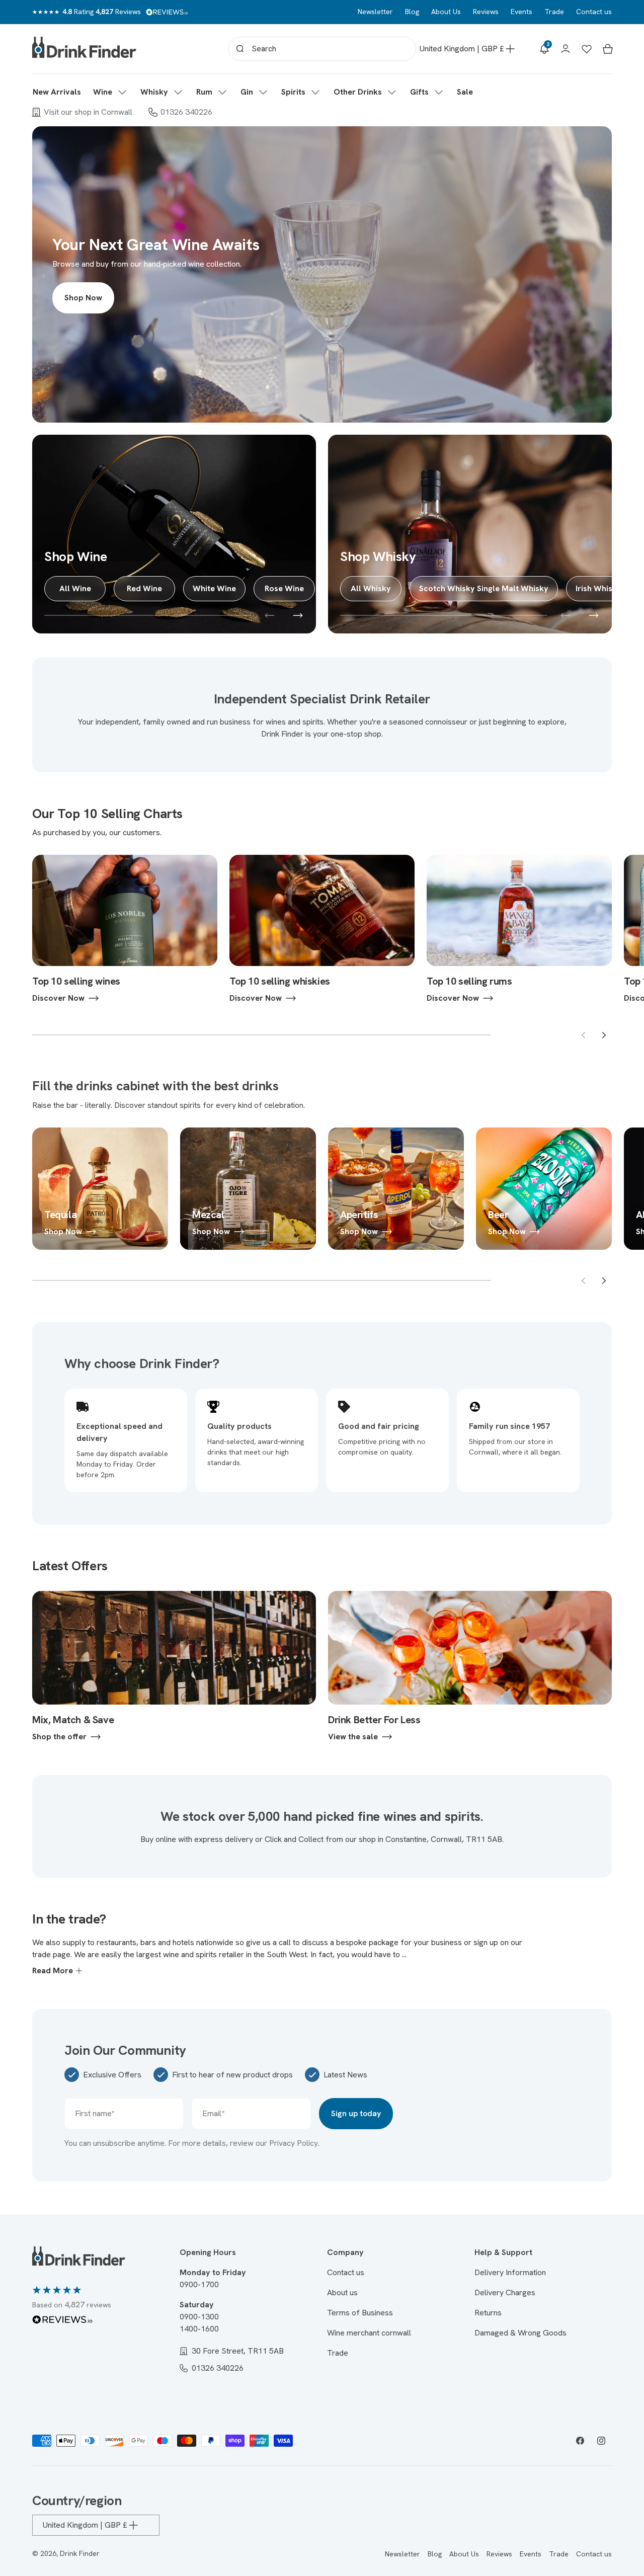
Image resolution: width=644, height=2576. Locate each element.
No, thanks (322, 1389)
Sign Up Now (322, 1323)
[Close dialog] (422, 1175)
